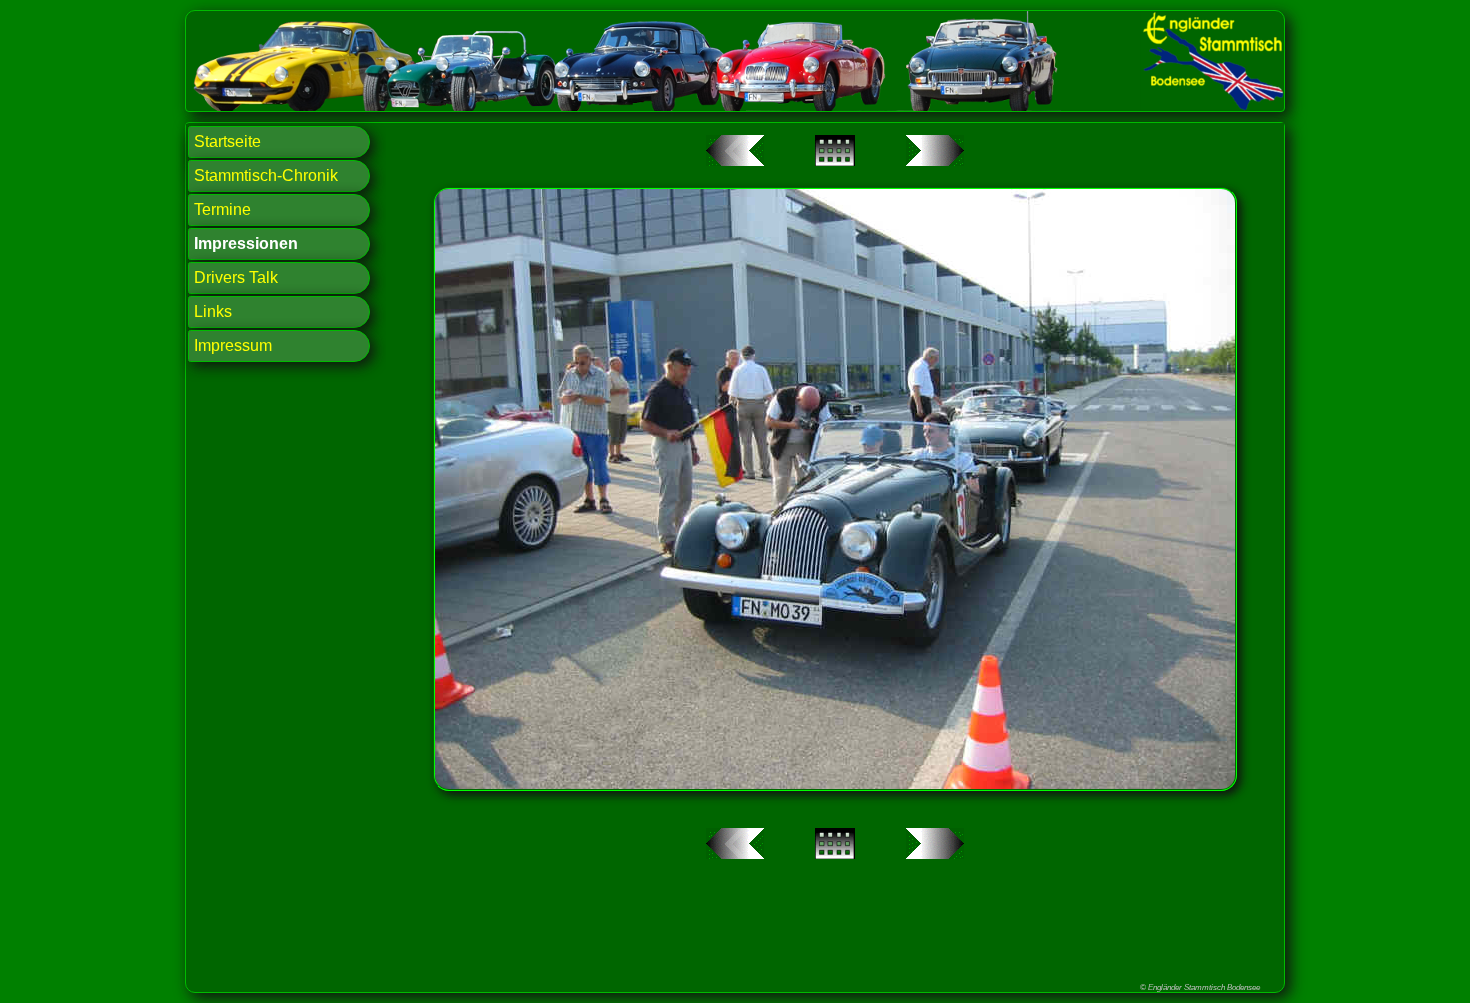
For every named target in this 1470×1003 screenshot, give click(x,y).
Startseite (227, 141)
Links (213, 311)
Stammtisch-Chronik (266, 175)
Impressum (233, 345)
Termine (222, 209)
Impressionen (246, 243)
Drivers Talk (236, 277)
